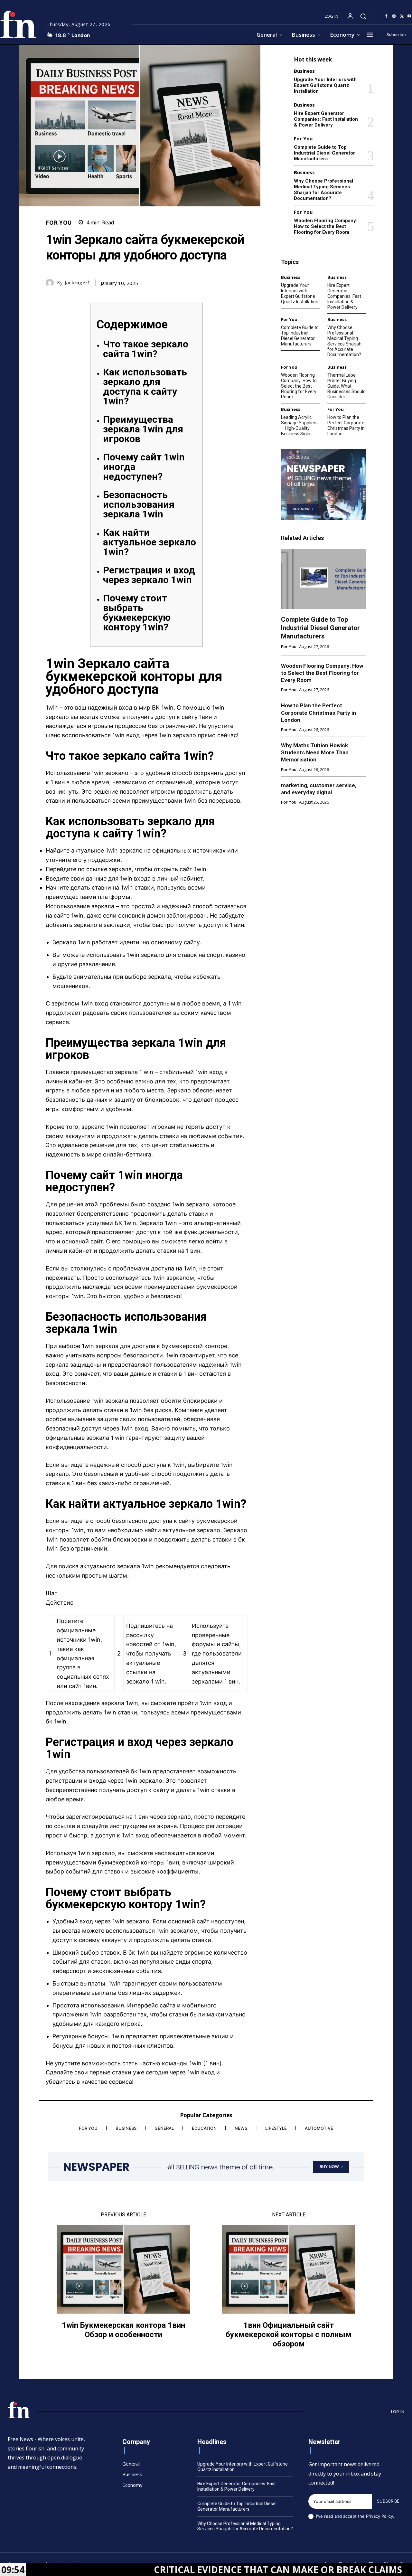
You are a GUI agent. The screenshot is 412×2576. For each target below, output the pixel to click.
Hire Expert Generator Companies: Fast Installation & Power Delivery (326, 119)
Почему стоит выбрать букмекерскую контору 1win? (137, 613)
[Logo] (19, 2410)
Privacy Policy (379, 2516)
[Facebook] (386, 16)
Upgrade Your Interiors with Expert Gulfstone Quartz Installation (325, 85)
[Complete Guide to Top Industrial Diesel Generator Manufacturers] (324, 579)
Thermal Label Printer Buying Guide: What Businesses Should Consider (346, 386)
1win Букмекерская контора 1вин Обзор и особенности (123, 2330)
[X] (402, 16)
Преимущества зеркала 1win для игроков (143, 429)
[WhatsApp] (241, 283)
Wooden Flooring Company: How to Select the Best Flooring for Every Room (326, 226)
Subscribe (388, 2501)
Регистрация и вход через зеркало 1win (149, 575)
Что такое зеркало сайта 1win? (146, 349)
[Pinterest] (226, 283)
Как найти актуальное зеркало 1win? (150, 542)
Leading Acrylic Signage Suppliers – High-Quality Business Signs (299, 425)
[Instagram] (394, 16)
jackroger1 (77, 283)
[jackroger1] (51, 283)
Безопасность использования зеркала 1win (139, 504)
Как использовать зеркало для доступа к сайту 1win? (145, 387)
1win (52, 708)
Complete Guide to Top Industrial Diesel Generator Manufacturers (324, 153)
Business (304, 71)
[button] (363, 16)
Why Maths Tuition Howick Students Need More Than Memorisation (315, 752)
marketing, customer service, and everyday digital (319, 789)
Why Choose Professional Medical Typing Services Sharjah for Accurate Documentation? (323, 190)
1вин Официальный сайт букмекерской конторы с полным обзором (289, 2335)
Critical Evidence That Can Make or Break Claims (196, 2570)
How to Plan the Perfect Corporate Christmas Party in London (346, 425)
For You (59, 223)
